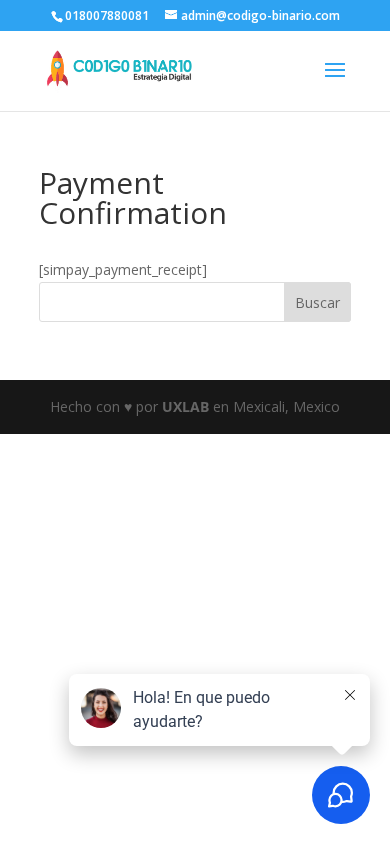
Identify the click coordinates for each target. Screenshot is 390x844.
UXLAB (185, 406)
